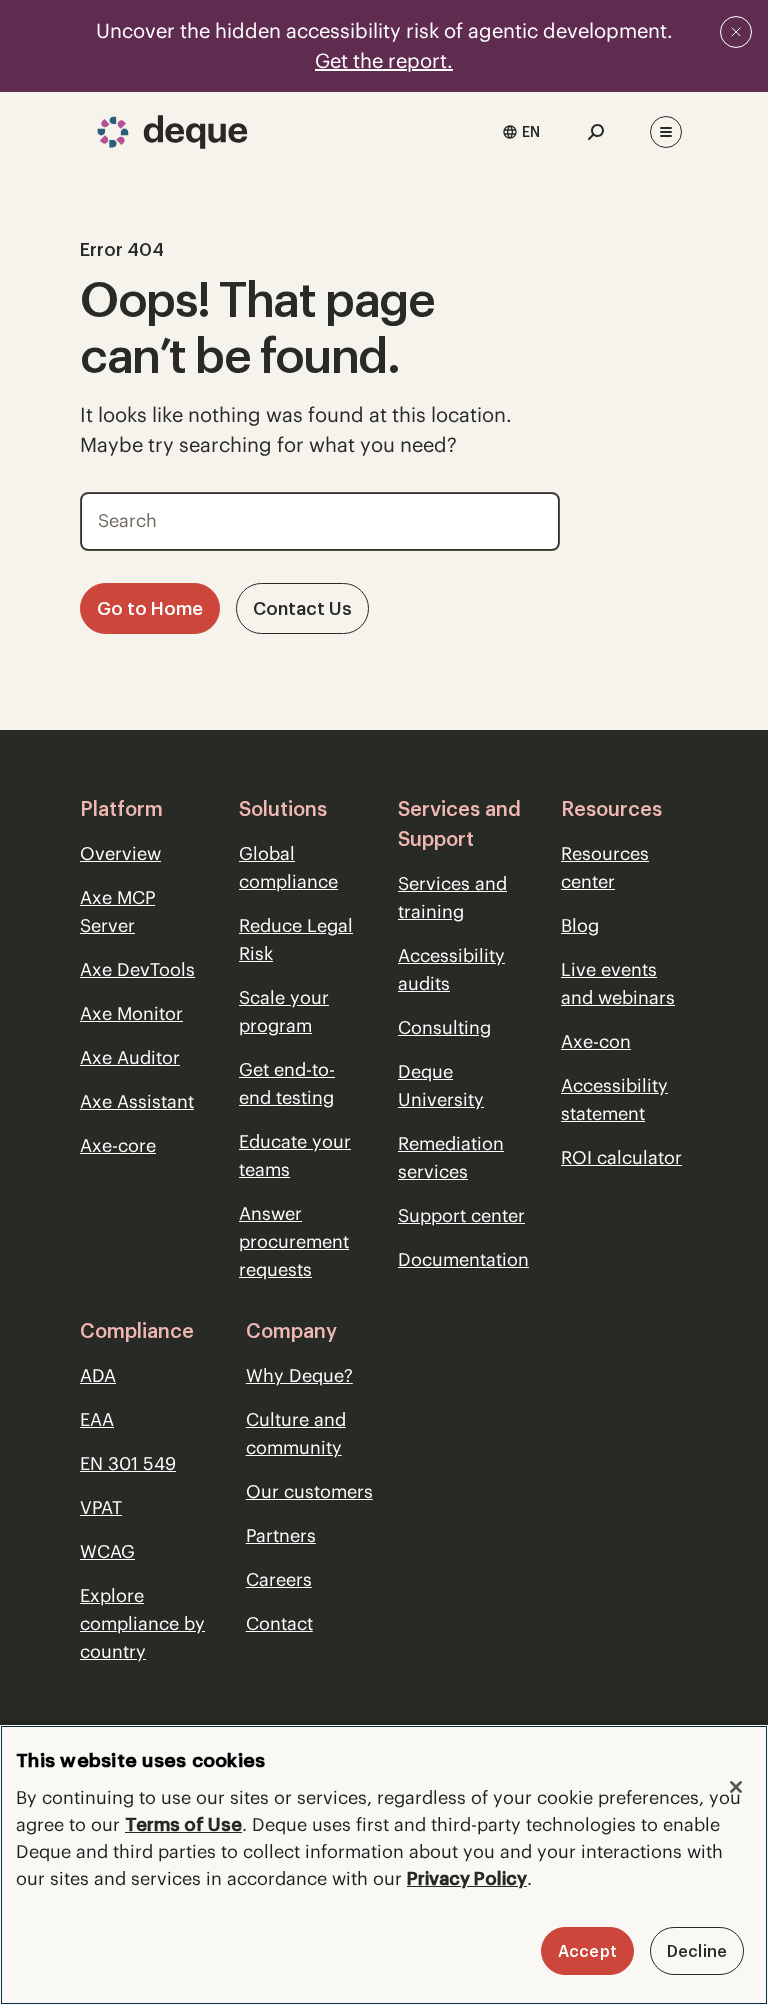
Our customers (309, 1491)
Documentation (463, 1259)
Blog (580, 925)
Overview (120, 853)
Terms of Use (183, 1824)
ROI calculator (621, 1157)
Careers (279, 1579)
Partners (281, 1535)
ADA (98, 1375)
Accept (587, 1951)
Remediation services (451, 1157)
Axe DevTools (137, 969)
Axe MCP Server (117, 911)
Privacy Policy (467, 1878)
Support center (461, 1215)
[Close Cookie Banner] (736, 1787)
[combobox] (521, 132)
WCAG (107, 1551)
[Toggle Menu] (666, 132)
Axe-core (118, 1145)
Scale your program (284, 1011)
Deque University (441, 1085)
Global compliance (288, 867)
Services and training (452, 897)
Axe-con (596, 1041)
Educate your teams (295, 1155)
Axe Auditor (130, 1057)
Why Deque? (299, 1375)
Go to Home (150, 608)
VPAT (101, 1507)
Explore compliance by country (142, 1623)
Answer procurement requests (294, 1241)
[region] (384, 1865)
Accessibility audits (451, 969)
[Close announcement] (736, 32)
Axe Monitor (131, 1013)
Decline (697, 1951)
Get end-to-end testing (287, 1083)
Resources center (605, 867)
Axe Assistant (137, 1101)
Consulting (444, 1027)
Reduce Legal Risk (296, 939)
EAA (97, 1419)
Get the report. (384, 60)
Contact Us (302, 608)
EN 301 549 (128, 1463)
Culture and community (296, 1433)
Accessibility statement (614, 1099)
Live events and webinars (618, 983)
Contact (279, 1623)
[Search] (531, 516)
